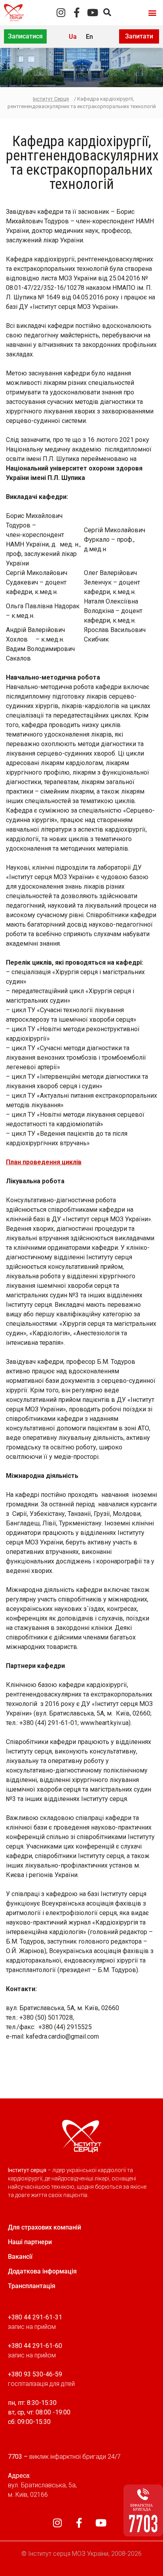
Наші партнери (30, 2242)
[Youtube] (92, 12)
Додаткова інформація (42, 2271)
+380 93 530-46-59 (35, 2374)
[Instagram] (61, 12)
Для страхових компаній (45, 2227)
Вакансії (20, 2257)
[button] (153, 12)
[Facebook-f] (77, 12)
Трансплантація (32, 2286)
